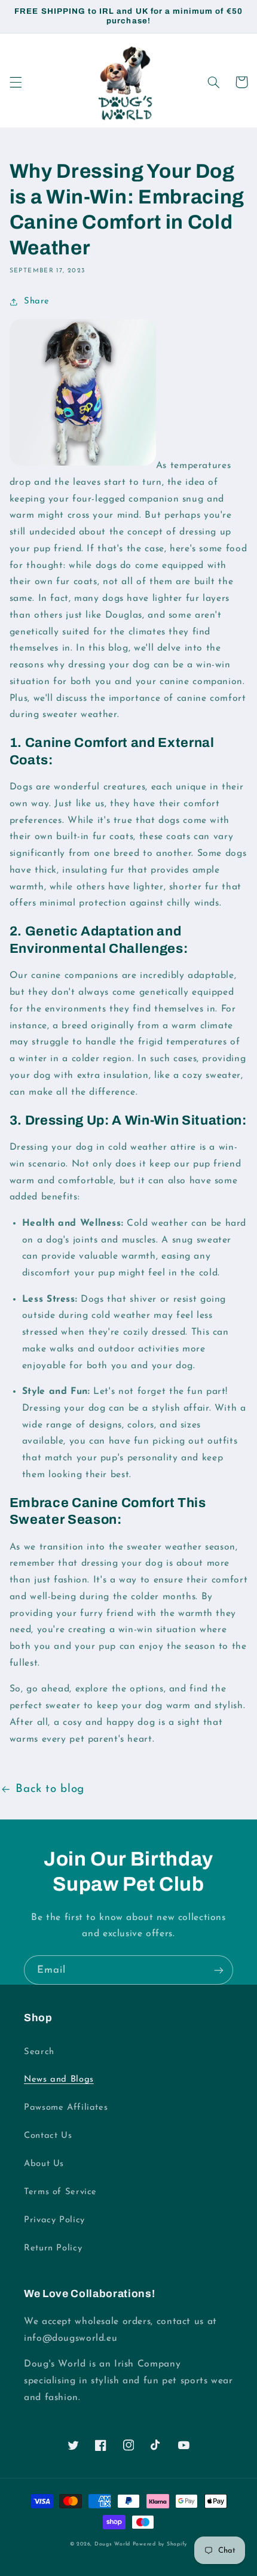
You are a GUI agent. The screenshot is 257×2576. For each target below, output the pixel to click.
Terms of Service (60, 2192)
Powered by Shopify (160, 2544)
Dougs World (112, 2544)
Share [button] (37, 301)
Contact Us (48, 2136)
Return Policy (53, 2248)
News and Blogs (59, 2080)
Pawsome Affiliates (66, 2108)
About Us (44, 2164)
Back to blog (50, 1789)
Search (39, 2052)
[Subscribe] (219, 1970)
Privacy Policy (54, 2220)
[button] (16, 82)
